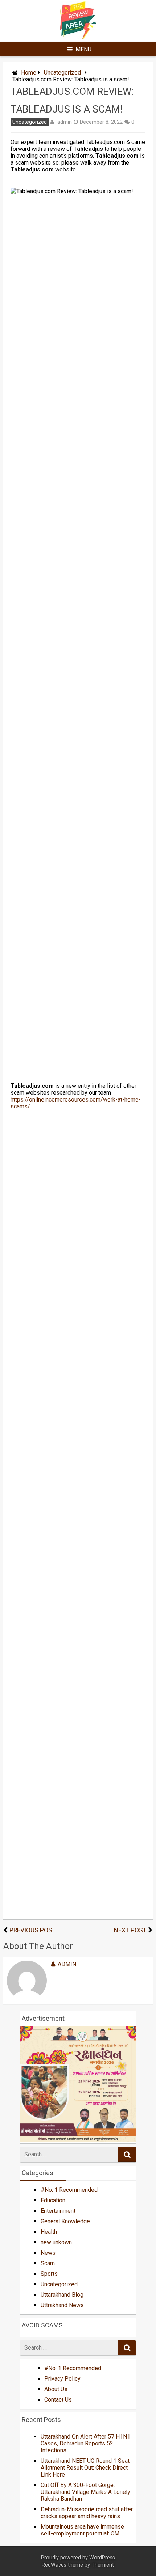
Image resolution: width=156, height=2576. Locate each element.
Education (53, 2200)
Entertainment (58, 2211)
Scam (48, 2263)
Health (49, 2232)
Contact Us (58, 2400)
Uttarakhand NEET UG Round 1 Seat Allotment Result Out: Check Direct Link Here (85, 2468)
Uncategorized (62, 73)
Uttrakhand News (62, 2305)
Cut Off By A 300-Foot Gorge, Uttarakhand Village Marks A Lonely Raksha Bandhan (85, 2492)
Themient (103, 2565)
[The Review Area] (78, 37)
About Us (56, 2389)
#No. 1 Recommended (69, 2190)
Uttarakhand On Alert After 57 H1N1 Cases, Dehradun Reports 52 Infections (85, 2443)
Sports (49, 2274)
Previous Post (33, 1930)
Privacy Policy (62, 2379)
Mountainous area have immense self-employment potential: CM (82, 2530)
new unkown (56, 2242)
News (48, 2253)
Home (29, 73)
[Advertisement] (78, 592)
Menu (83, 49)
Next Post (130, 1930)
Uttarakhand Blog (62, 2295)
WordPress (102, 2558)
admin (65, 122)
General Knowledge (65, 2221)
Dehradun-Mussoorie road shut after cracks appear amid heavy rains (87, 2513)
